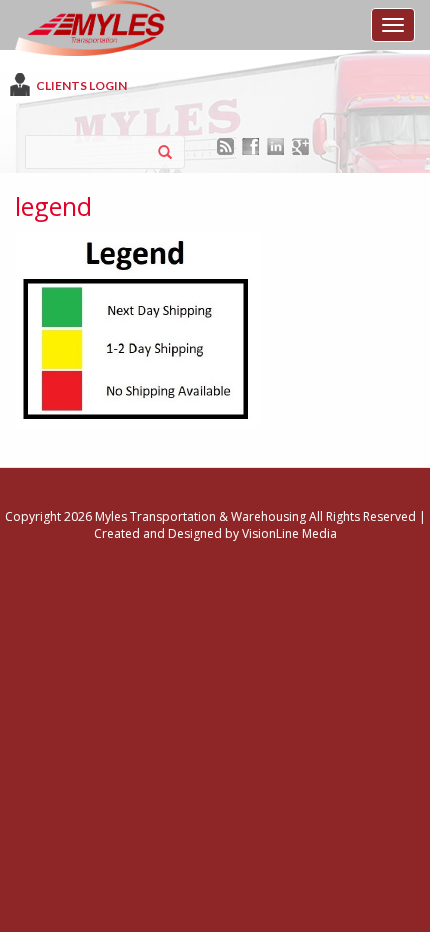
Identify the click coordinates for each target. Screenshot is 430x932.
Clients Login (81, 85)
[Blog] (225, 144)
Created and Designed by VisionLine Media (215, 533)
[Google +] (300, 144)
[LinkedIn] (275, 144)
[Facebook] (250, 144)
